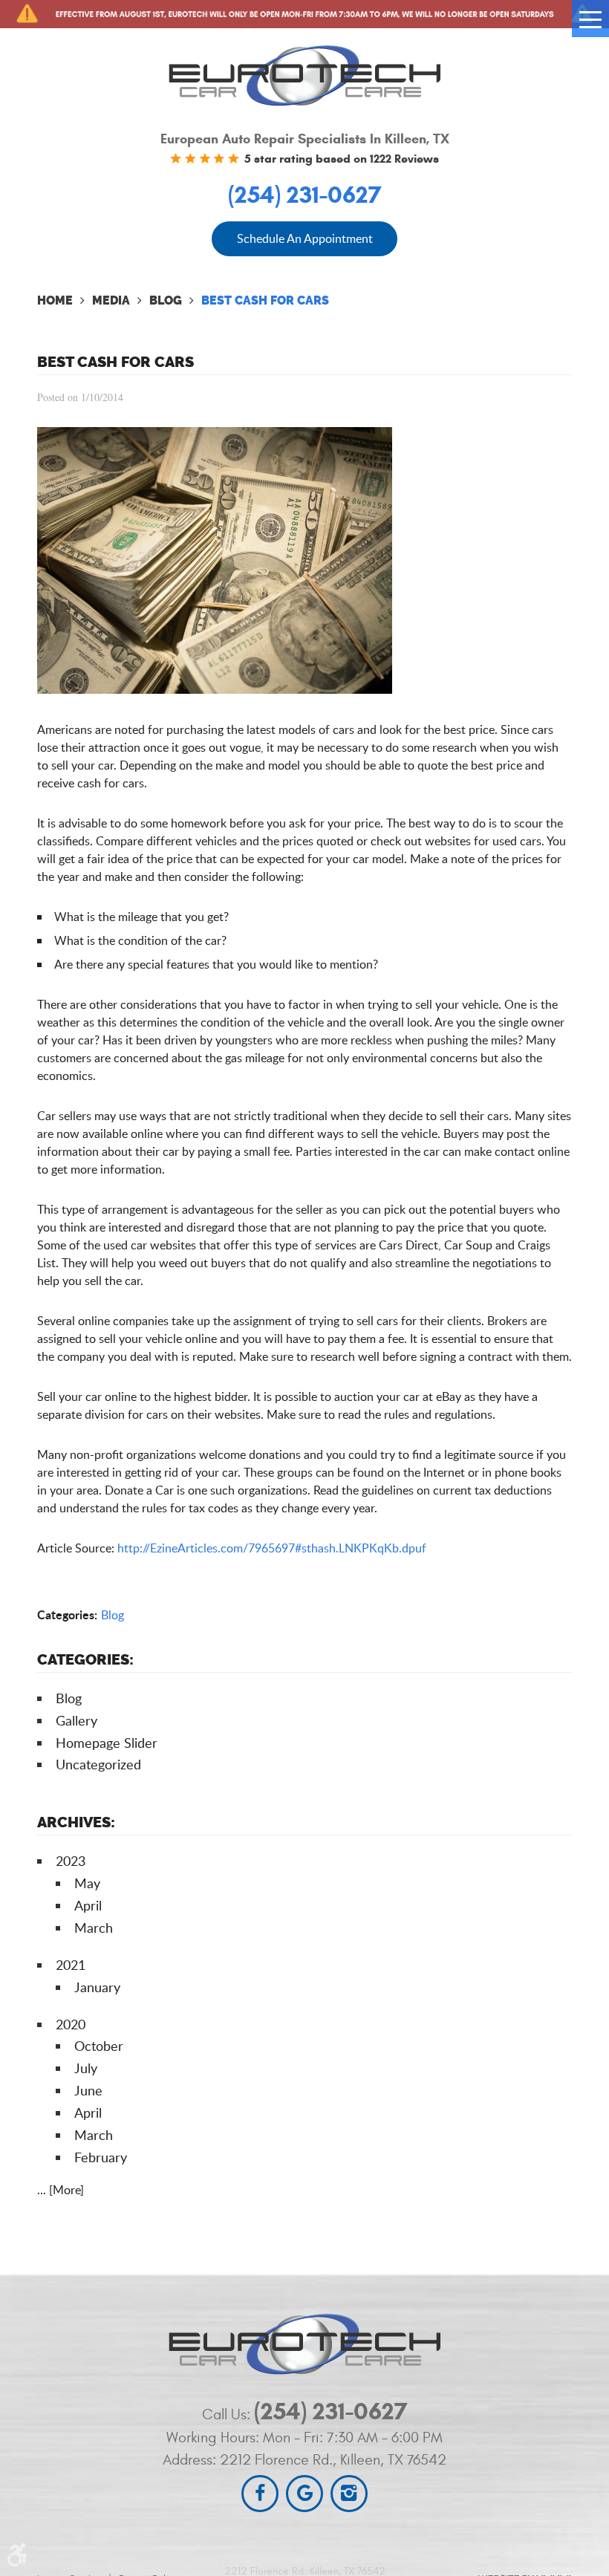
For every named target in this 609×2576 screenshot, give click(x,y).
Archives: (76, 1822)
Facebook (260, 2494)
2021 (71, 1965)
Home (55, 300)
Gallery (76, 1720)
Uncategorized (98, 1764)
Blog (166, 300)
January (97, 1987)
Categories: (85, 1659)
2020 (71, 2024)
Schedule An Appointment (305, 238)
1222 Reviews (404, 159)
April (88, 1905)
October (99, 2046)
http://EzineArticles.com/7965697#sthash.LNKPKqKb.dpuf (272, 1548)
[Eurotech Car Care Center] (304, 75)
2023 (71, 1861)
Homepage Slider (107, 1743)
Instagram (349, 2494)
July (86, 2068)
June (88, 2090)
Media (111, 300)
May (87, 1883)
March (94, 1928)
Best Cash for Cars (265, 300)
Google (304, 2494)
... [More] (61, 2190)
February (101, 2157)
